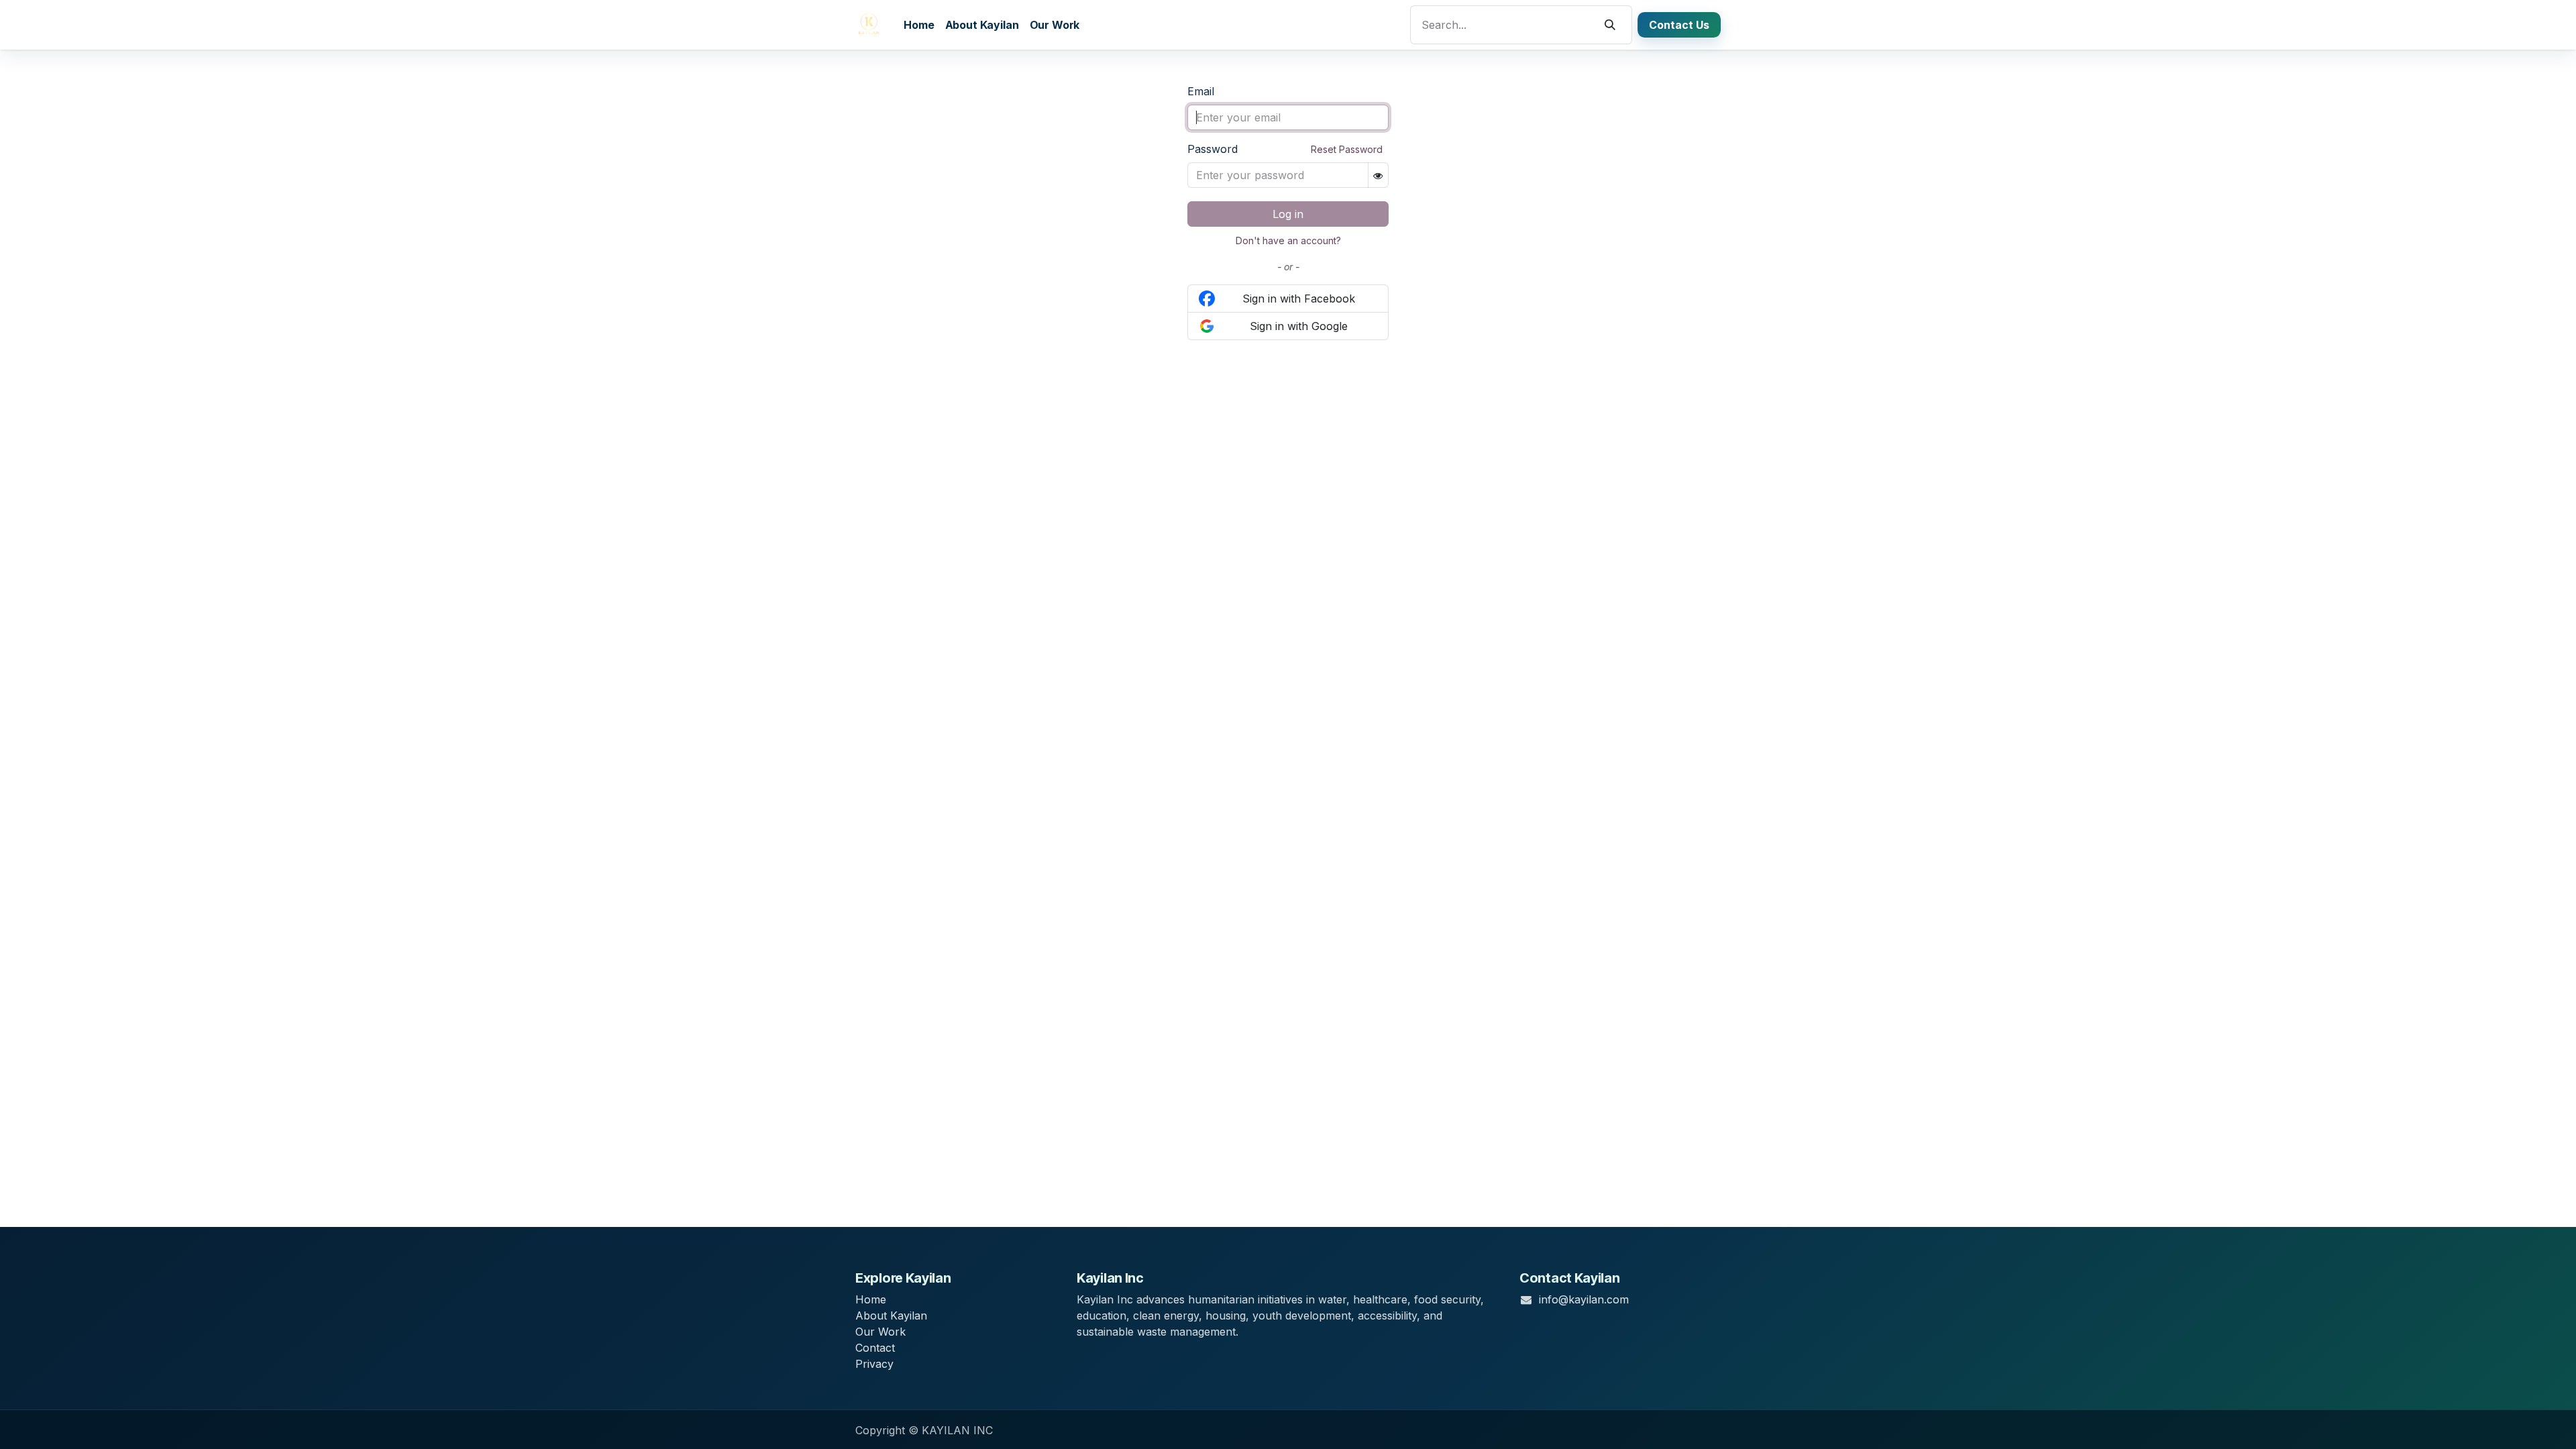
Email (1201, 91)
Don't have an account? (1288, 240)
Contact (875, 1348)
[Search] (1610, 25)
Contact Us (1679, 25)
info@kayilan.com (1584, 1299)
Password (1213, 149)
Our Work (880, 1332)
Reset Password (1347, 149)
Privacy (874, 1364)
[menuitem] (919, 25)
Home (871, 1299)
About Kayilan (891, 1316)
